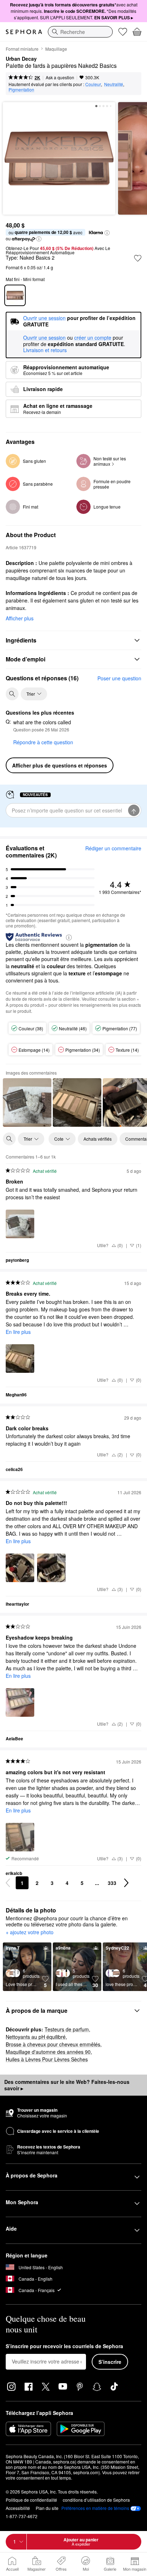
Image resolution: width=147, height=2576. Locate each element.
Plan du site (47, 2508)
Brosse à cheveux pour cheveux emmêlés (53, 2044)
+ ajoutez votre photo (30, 1932)
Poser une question (119, 678)
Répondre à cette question (43, 742)
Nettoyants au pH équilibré (36, 2037)
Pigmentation (21, 89)
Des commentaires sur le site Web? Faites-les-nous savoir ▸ (67, 2085)
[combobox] (80, 32)
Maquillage (56, 49)
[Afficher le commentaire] (27, 1102)
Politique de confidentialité (31, 2500)
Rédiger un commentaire (113, 848)
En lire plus (18, 1332)
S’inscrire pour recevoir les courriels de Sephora (64, 2346)
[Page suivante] (126, 1883)
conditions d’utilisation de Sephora (96, 2500)
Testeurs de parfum (67, 2029)
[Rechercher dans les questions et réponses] (12, 694)
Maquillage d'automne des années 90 (48, 2052)
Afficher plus (20, 618)
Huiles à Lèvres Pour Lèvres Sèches (47, 2059)
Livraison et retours (45, 350)
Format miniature (22, 49)
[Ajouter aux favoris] (138, 258)
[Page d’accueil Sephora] (24, 32)
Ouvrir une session (44, 338)
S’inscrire (110, 2362)
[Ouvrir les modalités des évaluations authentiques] (69, 937)
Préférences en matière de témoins (95, 2508)
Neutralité (114, 84)
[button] (107, 233)
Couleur (93, 84)
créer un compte (93, 338)
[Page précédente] (8, 1883)
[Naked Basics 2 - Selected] (15, 295)
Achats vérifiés (98, 1139)
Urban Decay (21, 59)
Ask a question (60, 77)
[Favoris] (123, 32)
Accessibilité (18, 2508)
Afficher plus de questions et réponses (60, 765)
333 (112, 1883)
